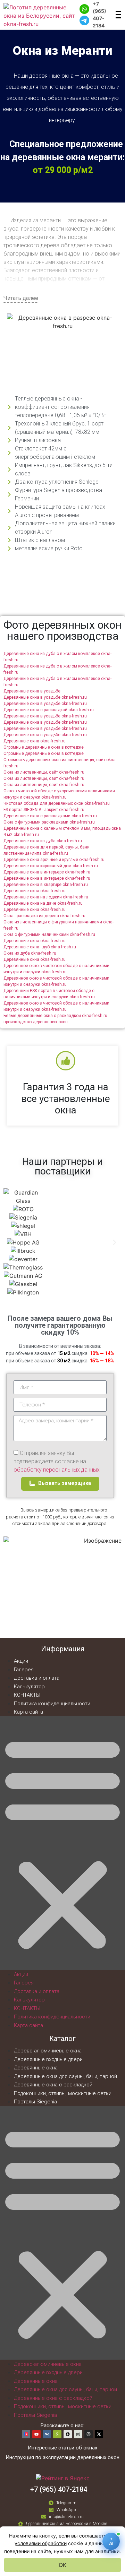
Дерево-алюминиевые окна (48, 2051)
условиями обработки (41, 2543)
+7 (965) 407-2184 (99, 15)
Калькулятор (29, 1687)
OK (62, 2565)
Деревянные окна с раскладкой (53, 2085)
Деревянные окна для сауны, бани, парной (65, 2076)
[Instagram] (89, 2434)
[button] (10, 1242)
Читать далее (21, 298)
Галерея (24, 1670)
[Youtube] (36, 2434)
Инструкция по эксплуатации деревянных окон (62, 2457)
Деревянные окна (36, 2068)
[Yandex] (57, 2434)
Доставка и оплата (37, 1678)
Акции (21, 1661)
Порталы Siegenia (35, 2102)
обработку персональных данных (57, 1470)
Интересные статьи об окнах (62, 2448)
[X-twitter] (99, 2434)
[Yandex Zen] (68, 2434)
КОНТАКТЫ (27, 1695)
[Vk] (47, 2434)
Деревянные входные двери (48, 2059)
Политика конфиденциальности (52, 1704)
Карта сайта (28, 1712)
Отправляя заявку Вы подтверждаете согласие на (57, 1461)
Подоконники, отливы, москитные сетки (63, 2093)
